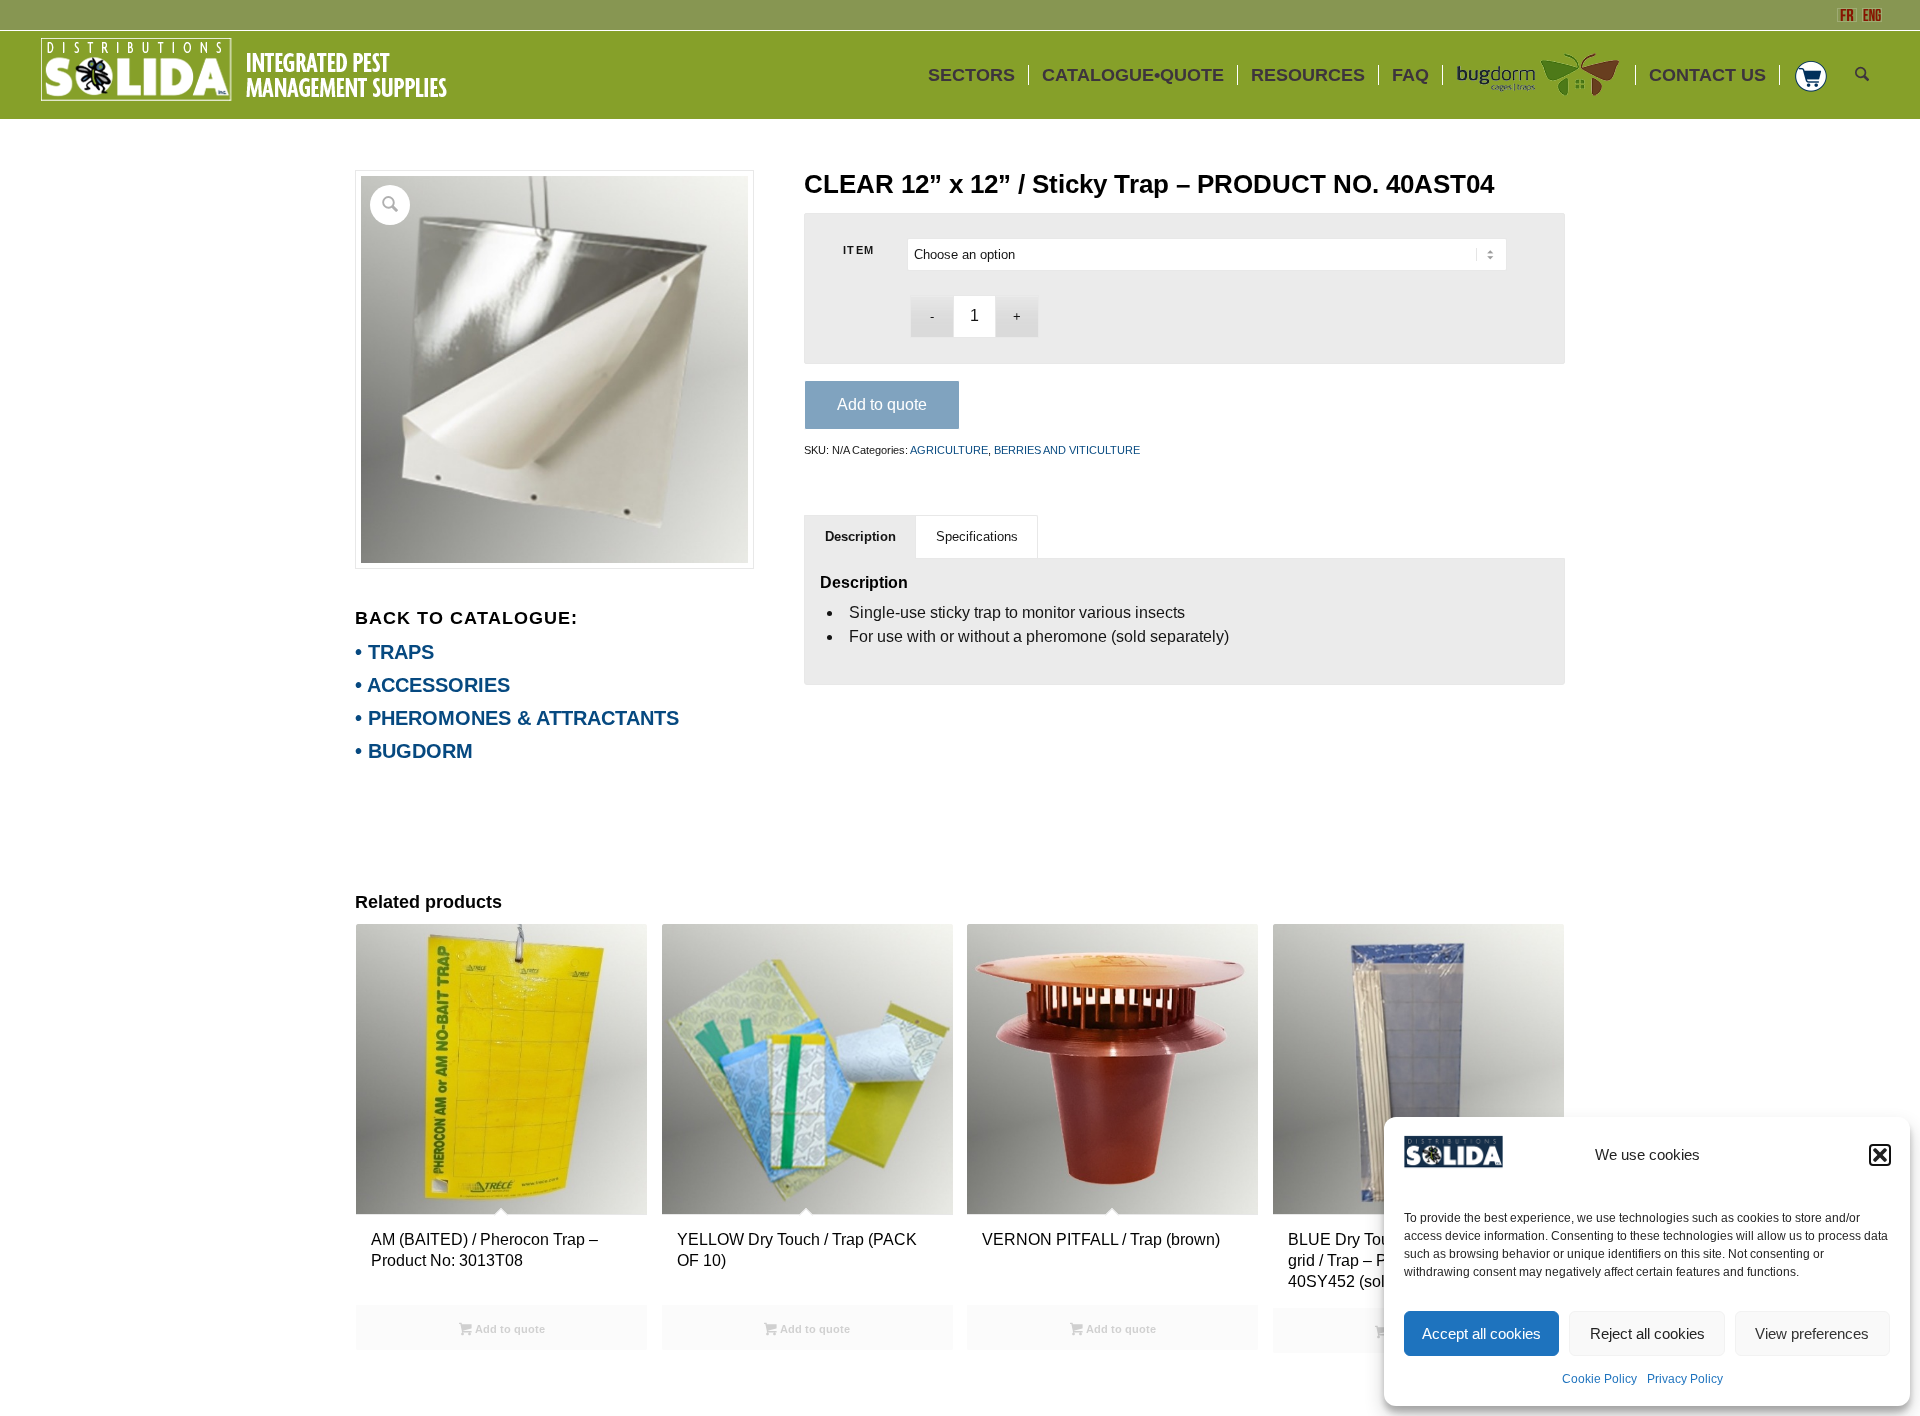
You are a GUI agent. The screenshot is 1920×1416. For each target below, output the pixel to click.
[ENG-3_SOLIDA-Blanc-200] (243, 75)
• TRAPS (394, 652)
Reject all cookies (1647, 1333)
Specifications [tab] (977, 536)
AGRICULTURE (949, 450)
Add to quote (882, 404)
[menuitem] (971, 75)
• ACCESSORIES (432, 685)
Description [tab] (860, 536)
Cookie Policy (1599, 1379)
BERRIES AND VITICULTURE (1067, 450)
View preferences (1812, 1333)
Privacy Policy (1685, 1379)
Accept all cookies (1481, 1333)
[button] (1880, 1155)
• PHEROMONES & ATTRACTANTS (517, 718)
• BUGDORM (414, 751)
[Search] (1862, 75)
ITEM (859, 250)
